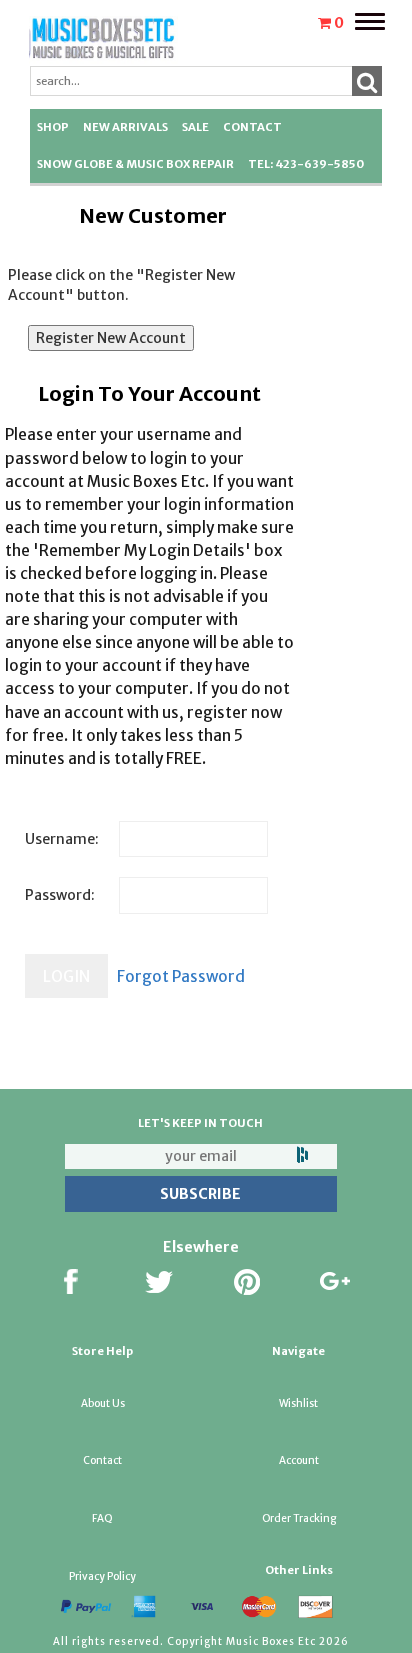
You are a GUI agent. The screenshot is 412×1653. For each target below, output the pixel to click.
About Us (103, 1403)
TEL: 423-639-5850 (306, 164)
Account (299, 1460)
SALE (195, 127)
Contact (252, 127)
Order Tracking (299, 1518)
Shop (53, 127)
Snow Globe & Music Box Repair (135, 164)
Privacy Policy (102, 1576)
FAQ (102, 1518)
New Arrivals (125, 127)
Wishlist (298, 1403)
